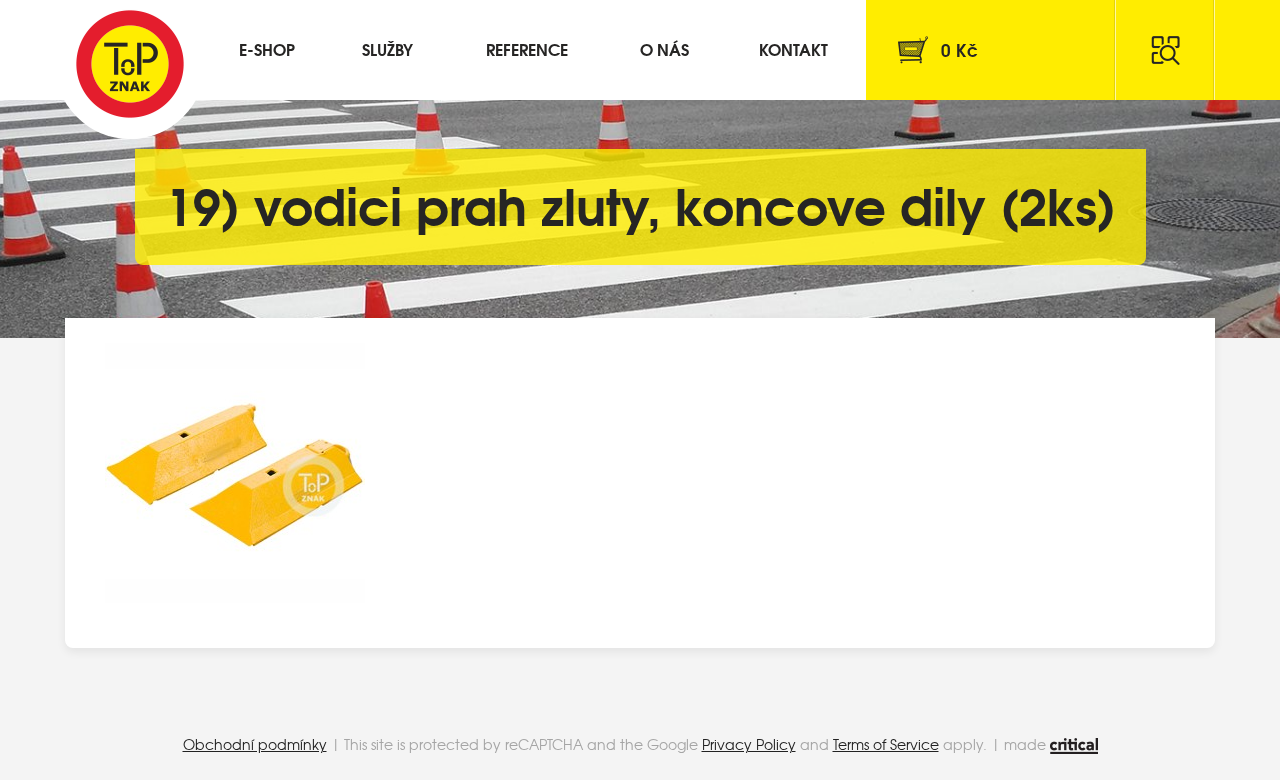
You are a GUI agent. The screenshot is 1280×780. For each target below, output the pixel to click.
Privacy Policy (749, 744)
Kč (959, 49)
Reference (527, 48)
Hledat (1165, 50)
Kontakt (793, 48)
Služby (387, 48)
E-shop (267, 48)
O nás (664, 48)
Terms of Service (886, 744)
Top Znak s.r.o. (130, 64)
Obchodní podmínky (255, 744)
